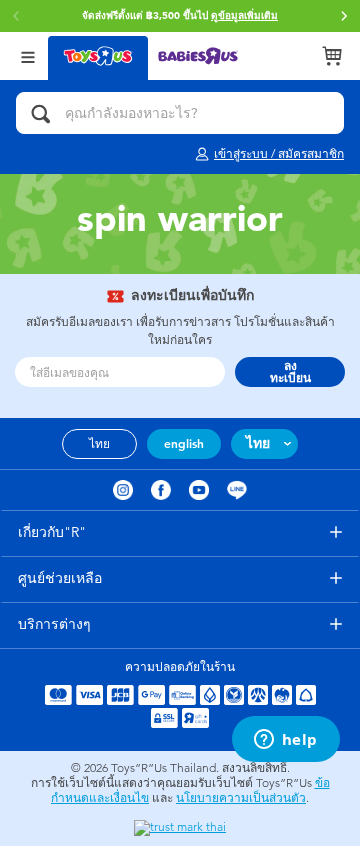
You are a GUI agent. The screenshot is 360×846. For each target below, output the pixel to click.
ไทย (99, 444)
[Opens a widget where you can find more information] (285, 741)
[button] (344, 16)
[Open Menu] (28, 55)
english (184, 444)
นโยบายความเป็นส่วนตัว (241, 798)
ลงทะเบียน (290, 372)
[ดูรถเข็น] (332, 56)
